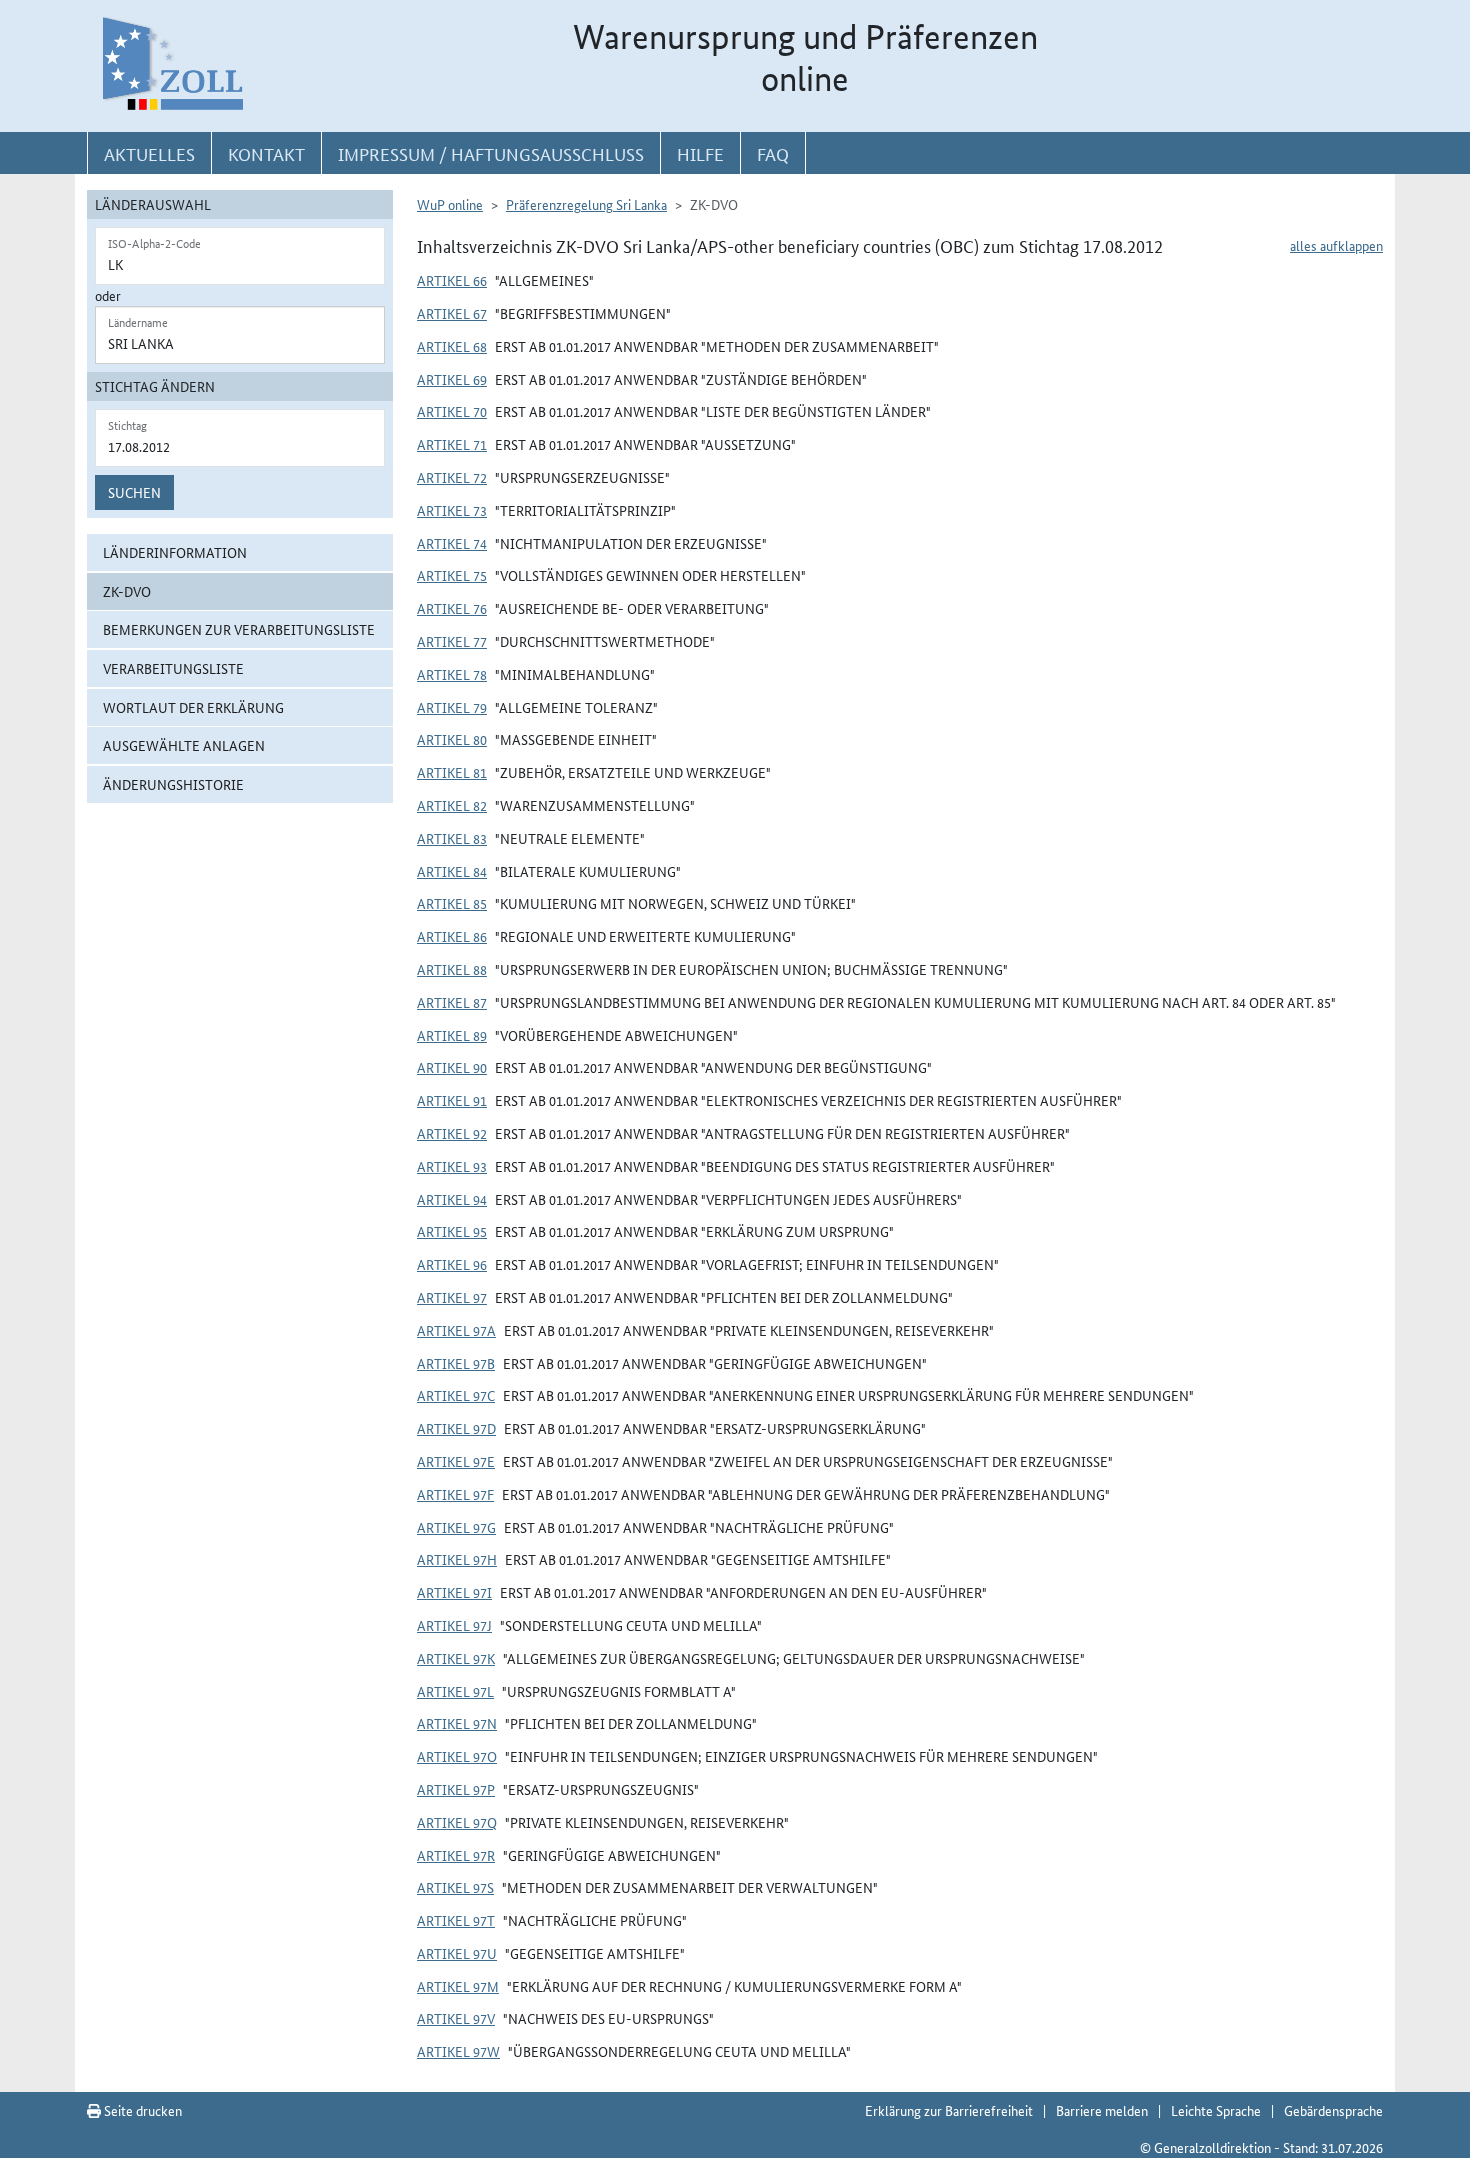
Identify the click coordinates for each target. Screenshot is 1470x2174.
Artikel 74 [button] (452, 543)
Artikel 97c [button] (456, 1395)
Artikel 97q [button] (457, 1822)
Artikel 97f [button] (455, 1494)
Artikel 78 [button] (452, 674)
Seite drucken (141, 2110)
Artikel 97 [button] (452, 1297)
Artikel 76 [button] (452, 608)
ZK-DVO (127, 591)
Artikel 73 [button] (452, 510)
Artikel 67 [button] (452, 313)
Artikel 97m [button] (458, 1986)
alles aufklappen (1336, 245)
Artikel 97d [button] (456, 1428)
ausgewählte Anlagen (184, 745)
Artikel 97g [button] (456, 1527)
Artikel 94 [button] (452, 1199)
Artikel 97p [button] (456, 1789)
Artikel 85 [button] (452, 903)
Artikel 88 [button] (452, 969)
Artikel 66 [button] (452, 280)
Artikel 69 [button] (452, 379)
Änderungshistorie (173, 784)
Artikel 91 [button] (452, 1100)
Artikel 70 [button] (452, 411)
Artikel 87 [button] (452, 1002)
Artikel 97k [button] (456, 1658)
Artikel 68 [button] (452, 346)
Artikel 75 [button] (452, 575)
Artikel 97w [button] (458, 2051)
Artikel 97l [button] (455, 1691)
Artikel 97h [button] (457, 1559)
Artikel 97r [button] (456, 1855)
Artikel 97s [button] (455, 1887)
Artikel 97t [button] (456, 1920)
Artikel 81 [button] (452, 772)
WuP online (450, 204)
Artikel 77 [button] (452, 641)
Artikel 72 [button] (452, 477)
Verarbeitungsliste (173, 668)
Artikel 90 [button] (452, 1067)
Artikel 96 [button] (452, 1264)
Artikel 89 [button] (452, 1035)
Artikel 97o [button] (457, 1756)
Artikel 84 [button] (452, 871)
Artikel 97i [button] (454, 1592)
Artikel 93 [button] (452, 1166)
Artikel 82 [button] (452, 805)
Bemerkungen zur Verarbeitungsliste (239, 629)
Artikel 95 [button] (452, 1231)
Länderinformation (175, 552)
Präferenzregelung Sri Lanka (586, 204)
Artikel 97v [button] (456, 2018)
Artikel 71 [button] (452, 444)
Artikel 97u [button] (457, 1953)
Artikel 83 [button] (452, 838)
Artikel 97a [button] (456, 1330)
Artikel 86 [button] (452, 936)
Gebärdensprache (1333, 2110)
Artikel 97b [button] (456, 1363)
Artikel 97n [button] (457, 1723)
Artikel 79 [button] (452, 707)
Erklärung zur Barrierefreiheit (949, 2110)
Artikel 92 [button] (452, 1133)
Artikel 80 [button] (452, 739)
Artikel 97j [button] (454, 1625)
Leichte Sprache (1216, 2110)
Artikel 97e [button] (456, 1461)
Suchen (134, 492)
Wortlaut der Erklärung (193, 707)
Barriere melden (1102, 2110)
